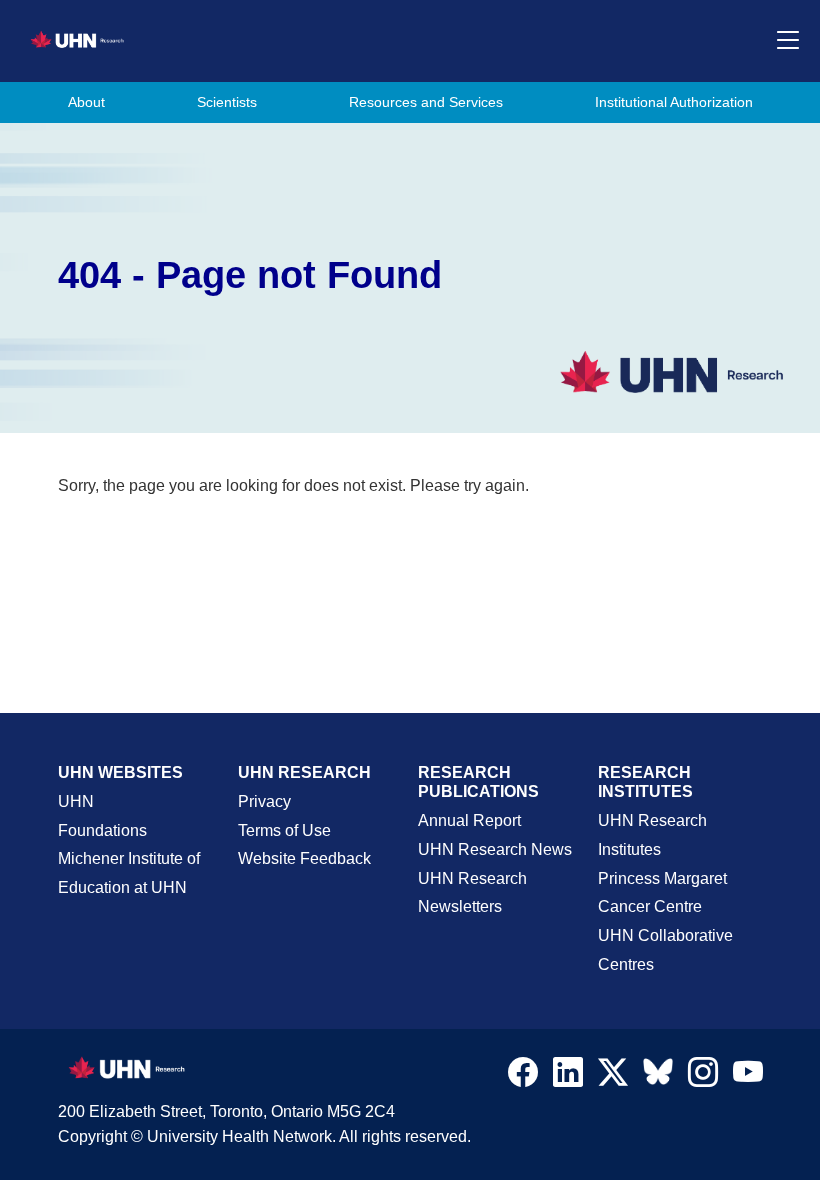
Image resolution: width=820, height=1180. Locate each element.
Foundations (102, 830)
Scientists (227, 102)
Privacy (264, 801)
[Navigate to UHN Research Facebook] (523, 1077)
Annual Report (469, 820)
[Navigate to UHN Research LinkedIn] (568, 1077)
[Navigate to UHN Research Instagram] (703, 1077)
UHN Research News (495, 849)
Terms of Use (284, 830)
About (86, 102)
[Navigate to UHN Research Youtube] (748, 1077)
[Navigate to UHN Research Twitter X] (613, 1077)
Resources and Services (426, 102)
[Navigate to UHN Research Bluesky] (658, 1073)
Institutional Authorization (674, 102)
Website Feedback (304, 858)
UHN (76, 801)
